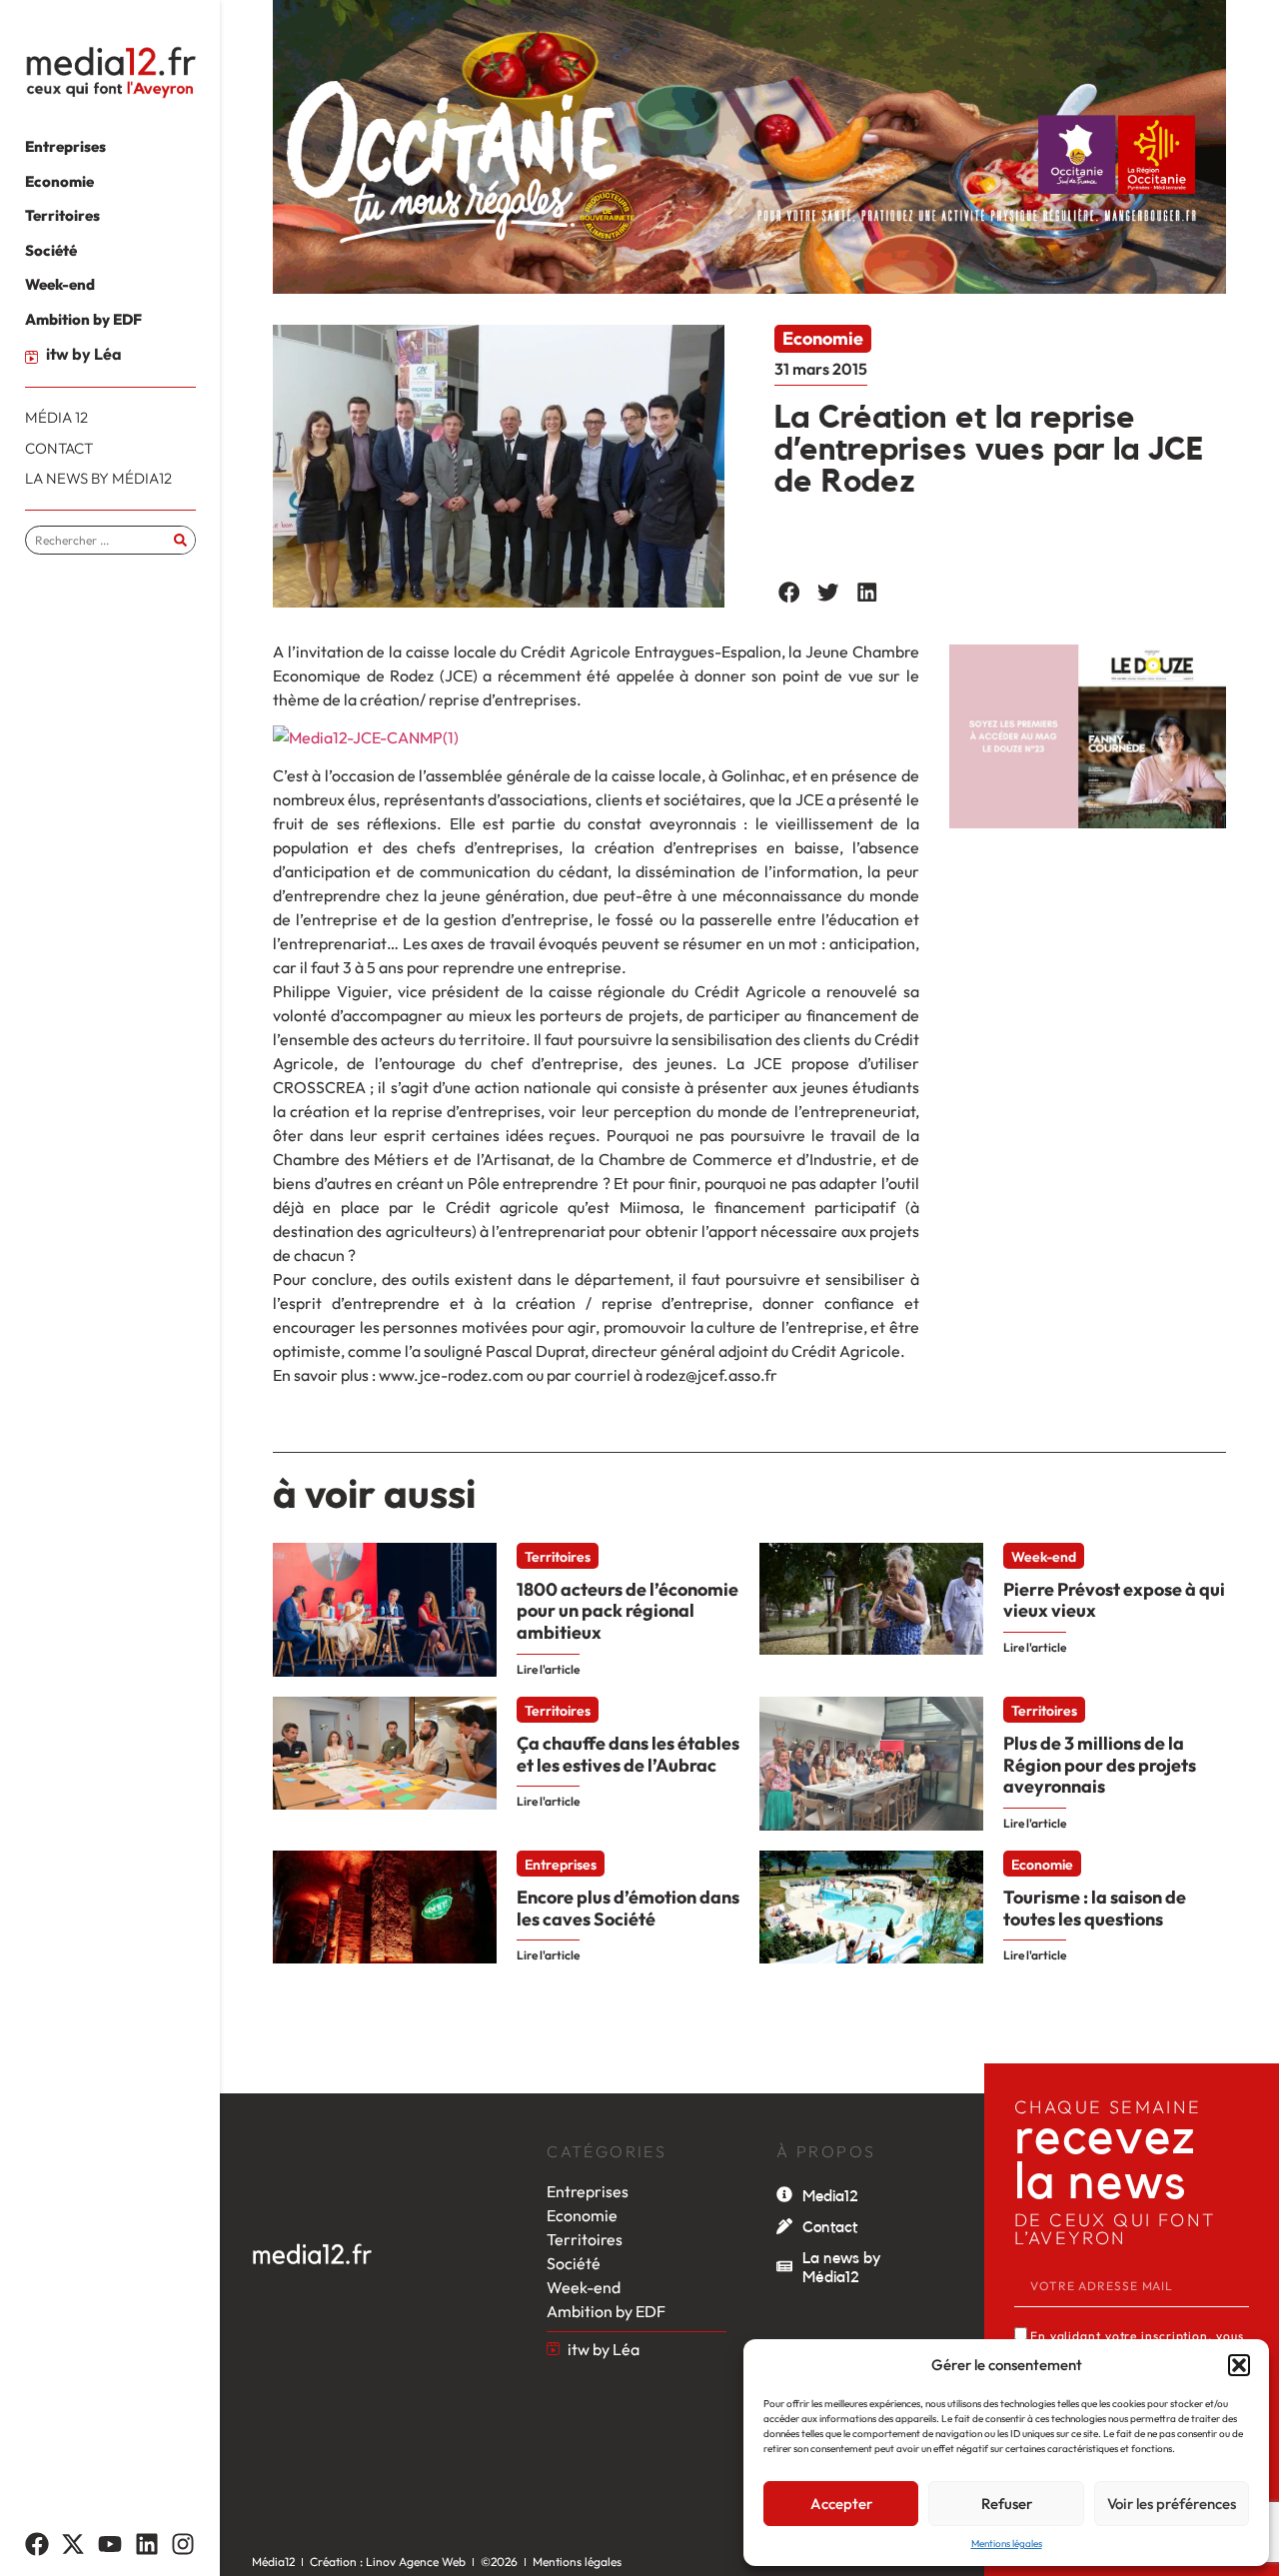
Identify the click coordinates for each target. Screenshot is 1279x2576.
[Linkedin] (147, 2544)
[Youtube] (110, 2544)
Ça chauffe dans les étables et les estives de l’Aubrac (628, 1754)
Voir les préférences (1172, 2504)
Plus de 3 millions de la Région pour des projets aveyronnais (1100, 1765)
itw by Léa (84, 354)
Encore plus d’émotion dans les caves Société (628, 1908)
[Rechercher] (180, 540)
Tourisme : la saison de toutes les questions (1095, 1908)
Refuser (1007, 2504)
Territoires (558, 1557)
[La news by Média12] (784, 2266)
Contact (830, 2227)
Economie (823, 338)
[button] (1239, 2365)
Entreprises (561, 1865)
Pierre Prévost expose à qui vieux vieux (1114, 1600)
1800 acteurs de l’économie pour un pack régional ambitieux (628, 1611)
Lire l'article (548, 1669)
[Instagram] (183, 2544)
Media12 (830, 2196)
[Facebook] (37, 2544)
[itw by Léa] (31, 357)
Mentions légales (1007, 2544)
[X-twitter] (74, 2544)
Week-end (1044, 1557)
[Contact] (784, 2226)
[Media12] (784, 2194)
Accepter (841, 2504)
